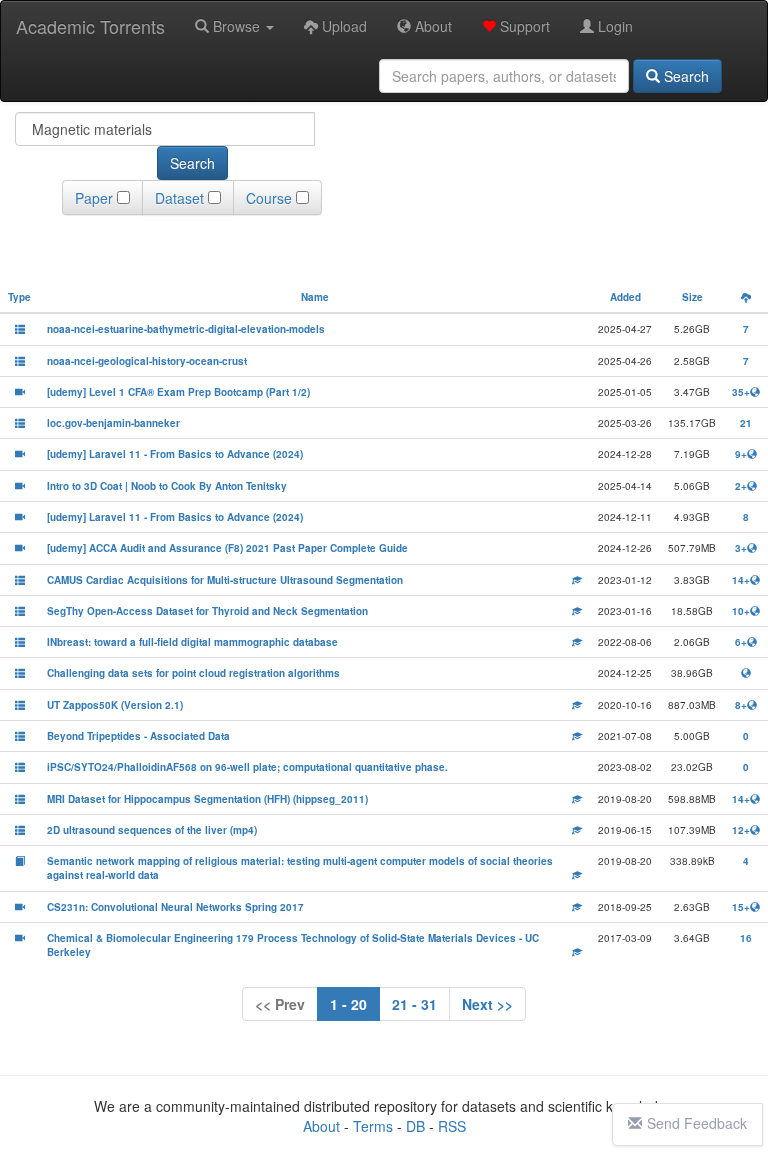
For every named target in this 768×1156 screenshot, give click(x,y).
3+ (741, 548)
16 (746, 938)
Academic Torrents (90, 26)
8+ (741, 705)
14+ (741, 580)
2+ (741, 486)
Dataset (179, 198)
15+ (741, 907)
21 (746, 423)
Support (523, 26)
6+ (741, 642)
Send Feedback (697, 1123)
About (431, 26)
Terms (373, 1126)
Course (269, 198)
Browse (236, 26)
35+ (741, 392)
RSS (452, 1126)
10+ (741, 611)
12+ (741, 830)
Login (613, 26)
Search (684, 76)
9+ (741, 454)
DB (415, 1126)
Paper (94, 198)
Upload (342, 26)
